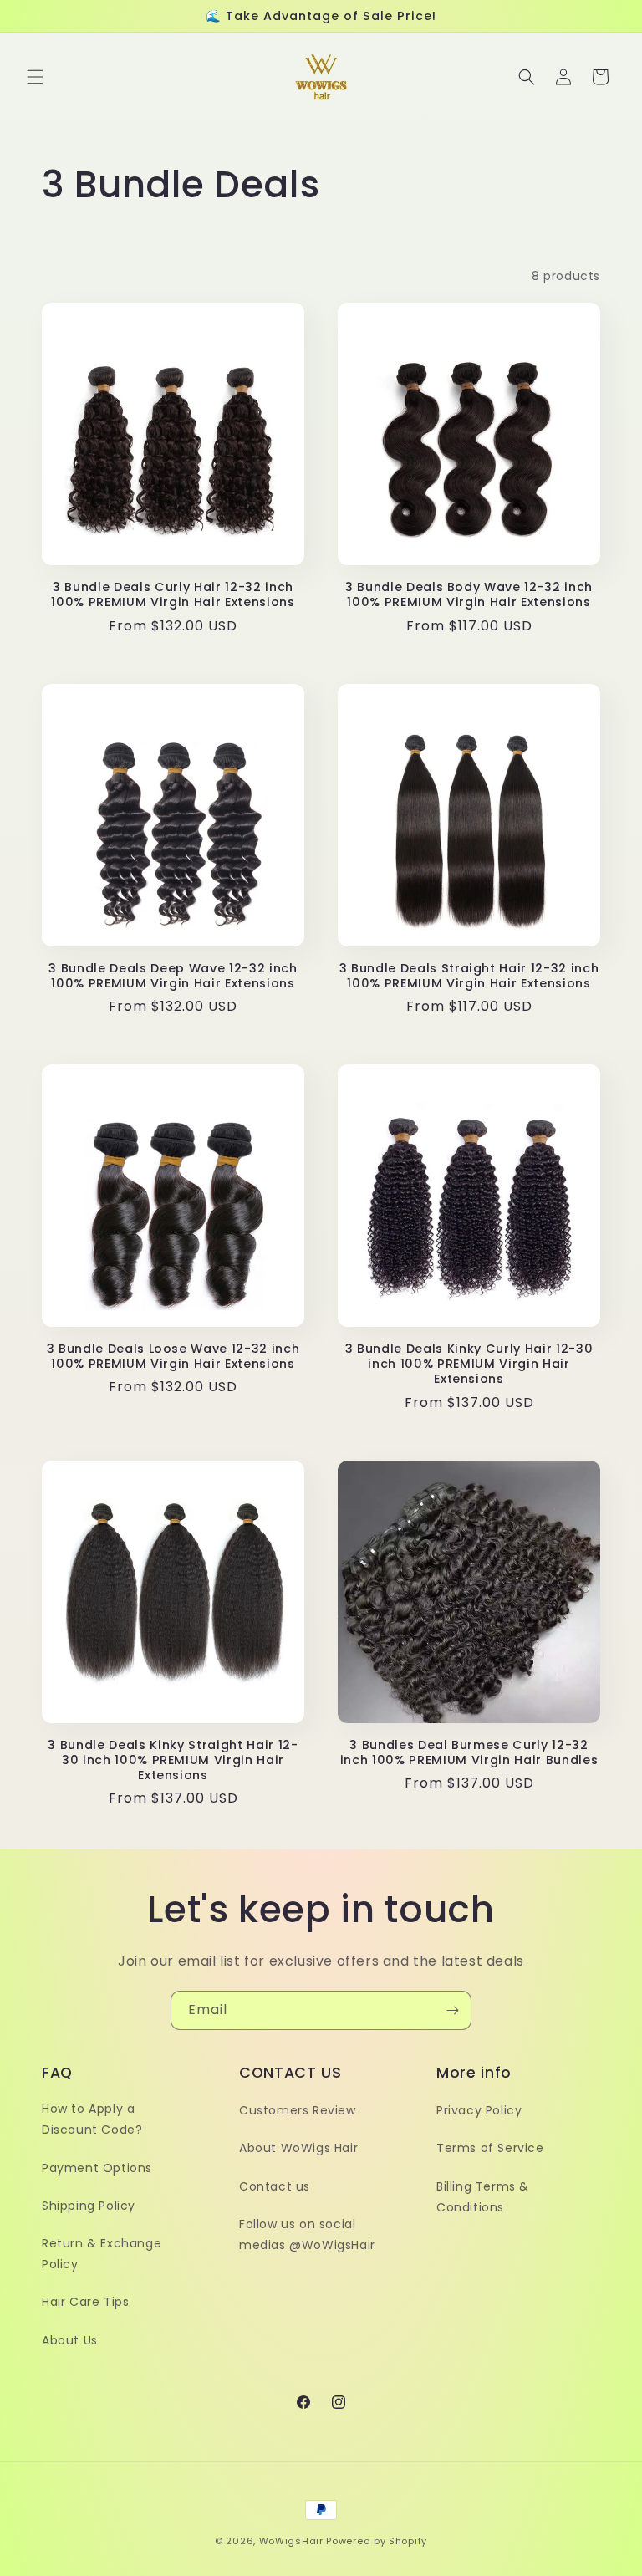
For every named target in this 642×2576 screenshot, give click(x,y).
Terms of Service (490, 2148)
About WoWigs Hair (298, 2148)
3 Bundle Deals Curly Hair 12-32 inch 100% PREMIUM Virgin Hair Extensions (173, 594)
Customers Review (298, 2110)
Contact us (275, 2186)
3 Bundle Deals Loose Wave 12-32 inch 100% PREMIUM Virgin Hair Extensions (173, 1356)
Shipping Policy (89, 2206)
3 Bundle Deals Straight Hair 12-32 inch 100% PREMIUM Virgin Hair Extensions (469, 976)
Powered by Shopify (377, 2541)
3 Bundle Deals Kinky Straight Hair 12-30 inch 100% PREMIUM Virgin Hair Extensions (173, 1760)
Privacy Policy (479, 2110)
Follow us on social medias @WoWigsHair (307, 2234)
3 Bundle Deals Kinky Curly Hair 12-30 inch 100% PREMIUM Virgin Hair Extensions (469, 1364)
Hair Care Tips (85, 2302)
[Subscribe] (452, 2010)
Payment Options (97, 2168)
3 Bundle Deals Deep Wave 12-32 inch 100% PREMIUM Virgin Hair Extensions (173, 976)
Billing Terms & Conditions (483, 2197)
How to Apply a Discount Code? (92, 2119)
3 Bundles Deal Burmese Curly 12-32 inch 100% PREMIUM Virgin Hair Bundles (469, 1752)
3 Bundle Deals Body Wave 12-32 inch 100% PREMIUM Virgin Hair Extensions (469, 594)
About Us (70, 2340)
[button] (35, 77)
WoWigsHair (291, 2541)
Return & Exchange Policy (102, 2254)
